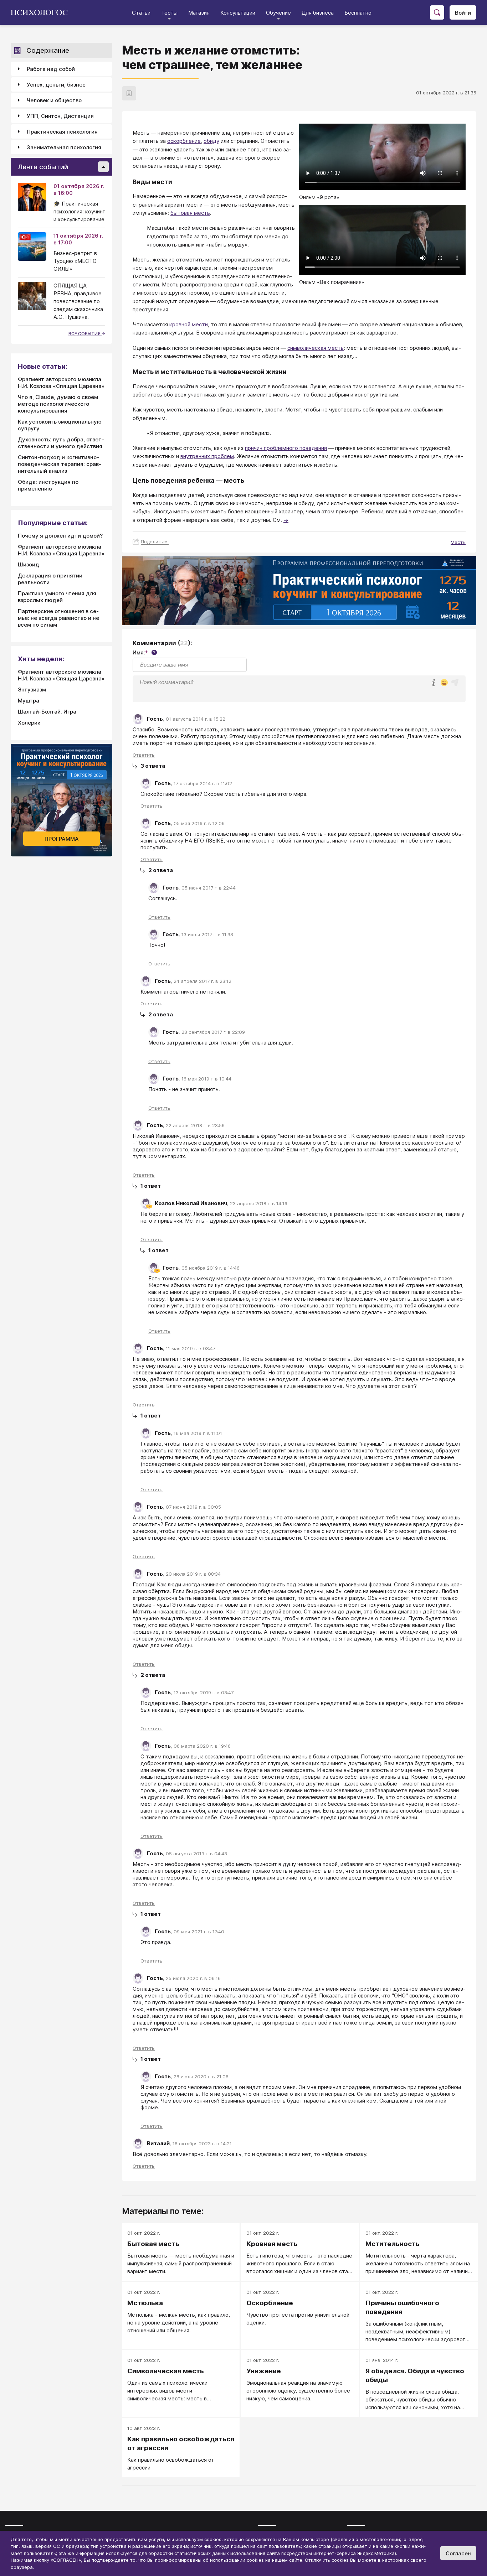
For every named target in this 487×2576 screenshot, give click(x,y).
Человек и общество (54, 100)
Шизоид (29, 564)
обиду (211, 141)
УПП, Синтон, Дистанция (60, 116)
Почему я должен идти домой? (60, 536)
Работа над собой (51, 69)
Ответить (144, 755)
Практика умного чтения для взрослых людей (57, 597)
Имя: (144, 652)
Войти (463, 13)
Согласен (458, 2553)
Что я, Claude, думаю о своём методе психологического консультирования (58, 404)
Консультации (238, 13)
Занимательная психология (64, 147)
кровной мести (189, 324)
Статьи (141, 13)
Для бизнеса (318, 13)
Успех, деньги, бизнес (56, 85)
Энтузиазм (32, 690)
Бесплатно (358, 13)
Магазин (199, 13)
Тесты (169, 13)
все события (85, 334)
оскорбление (184, 141)
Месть (458, 542)
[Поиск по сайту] (437, 12)
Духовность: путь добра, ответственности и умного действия (61, 443)
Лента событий (43, 167)
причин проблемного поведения (286, 448)
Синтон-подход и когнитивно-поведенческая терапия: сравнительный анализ (60, 464)
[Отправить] (455, 683)
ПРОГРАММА (62, 839)
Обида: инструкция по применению (48, 485)
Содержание (48, 50)
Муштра (29, 701)
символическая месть (316, 348)
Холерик (29, 723)
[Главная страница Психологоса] (42, 12)
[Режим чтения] (129, 93)
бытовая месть (190, 213)
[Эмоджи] (444, 683)
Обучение (278, 13)
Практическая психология (62, 132)
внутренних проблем (207, 456)
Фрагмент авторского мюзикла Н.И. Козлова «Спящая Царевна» (61, 383)
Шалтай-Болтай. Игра (47, 712)
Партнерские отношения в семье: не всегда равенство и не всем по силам (58, 618)
